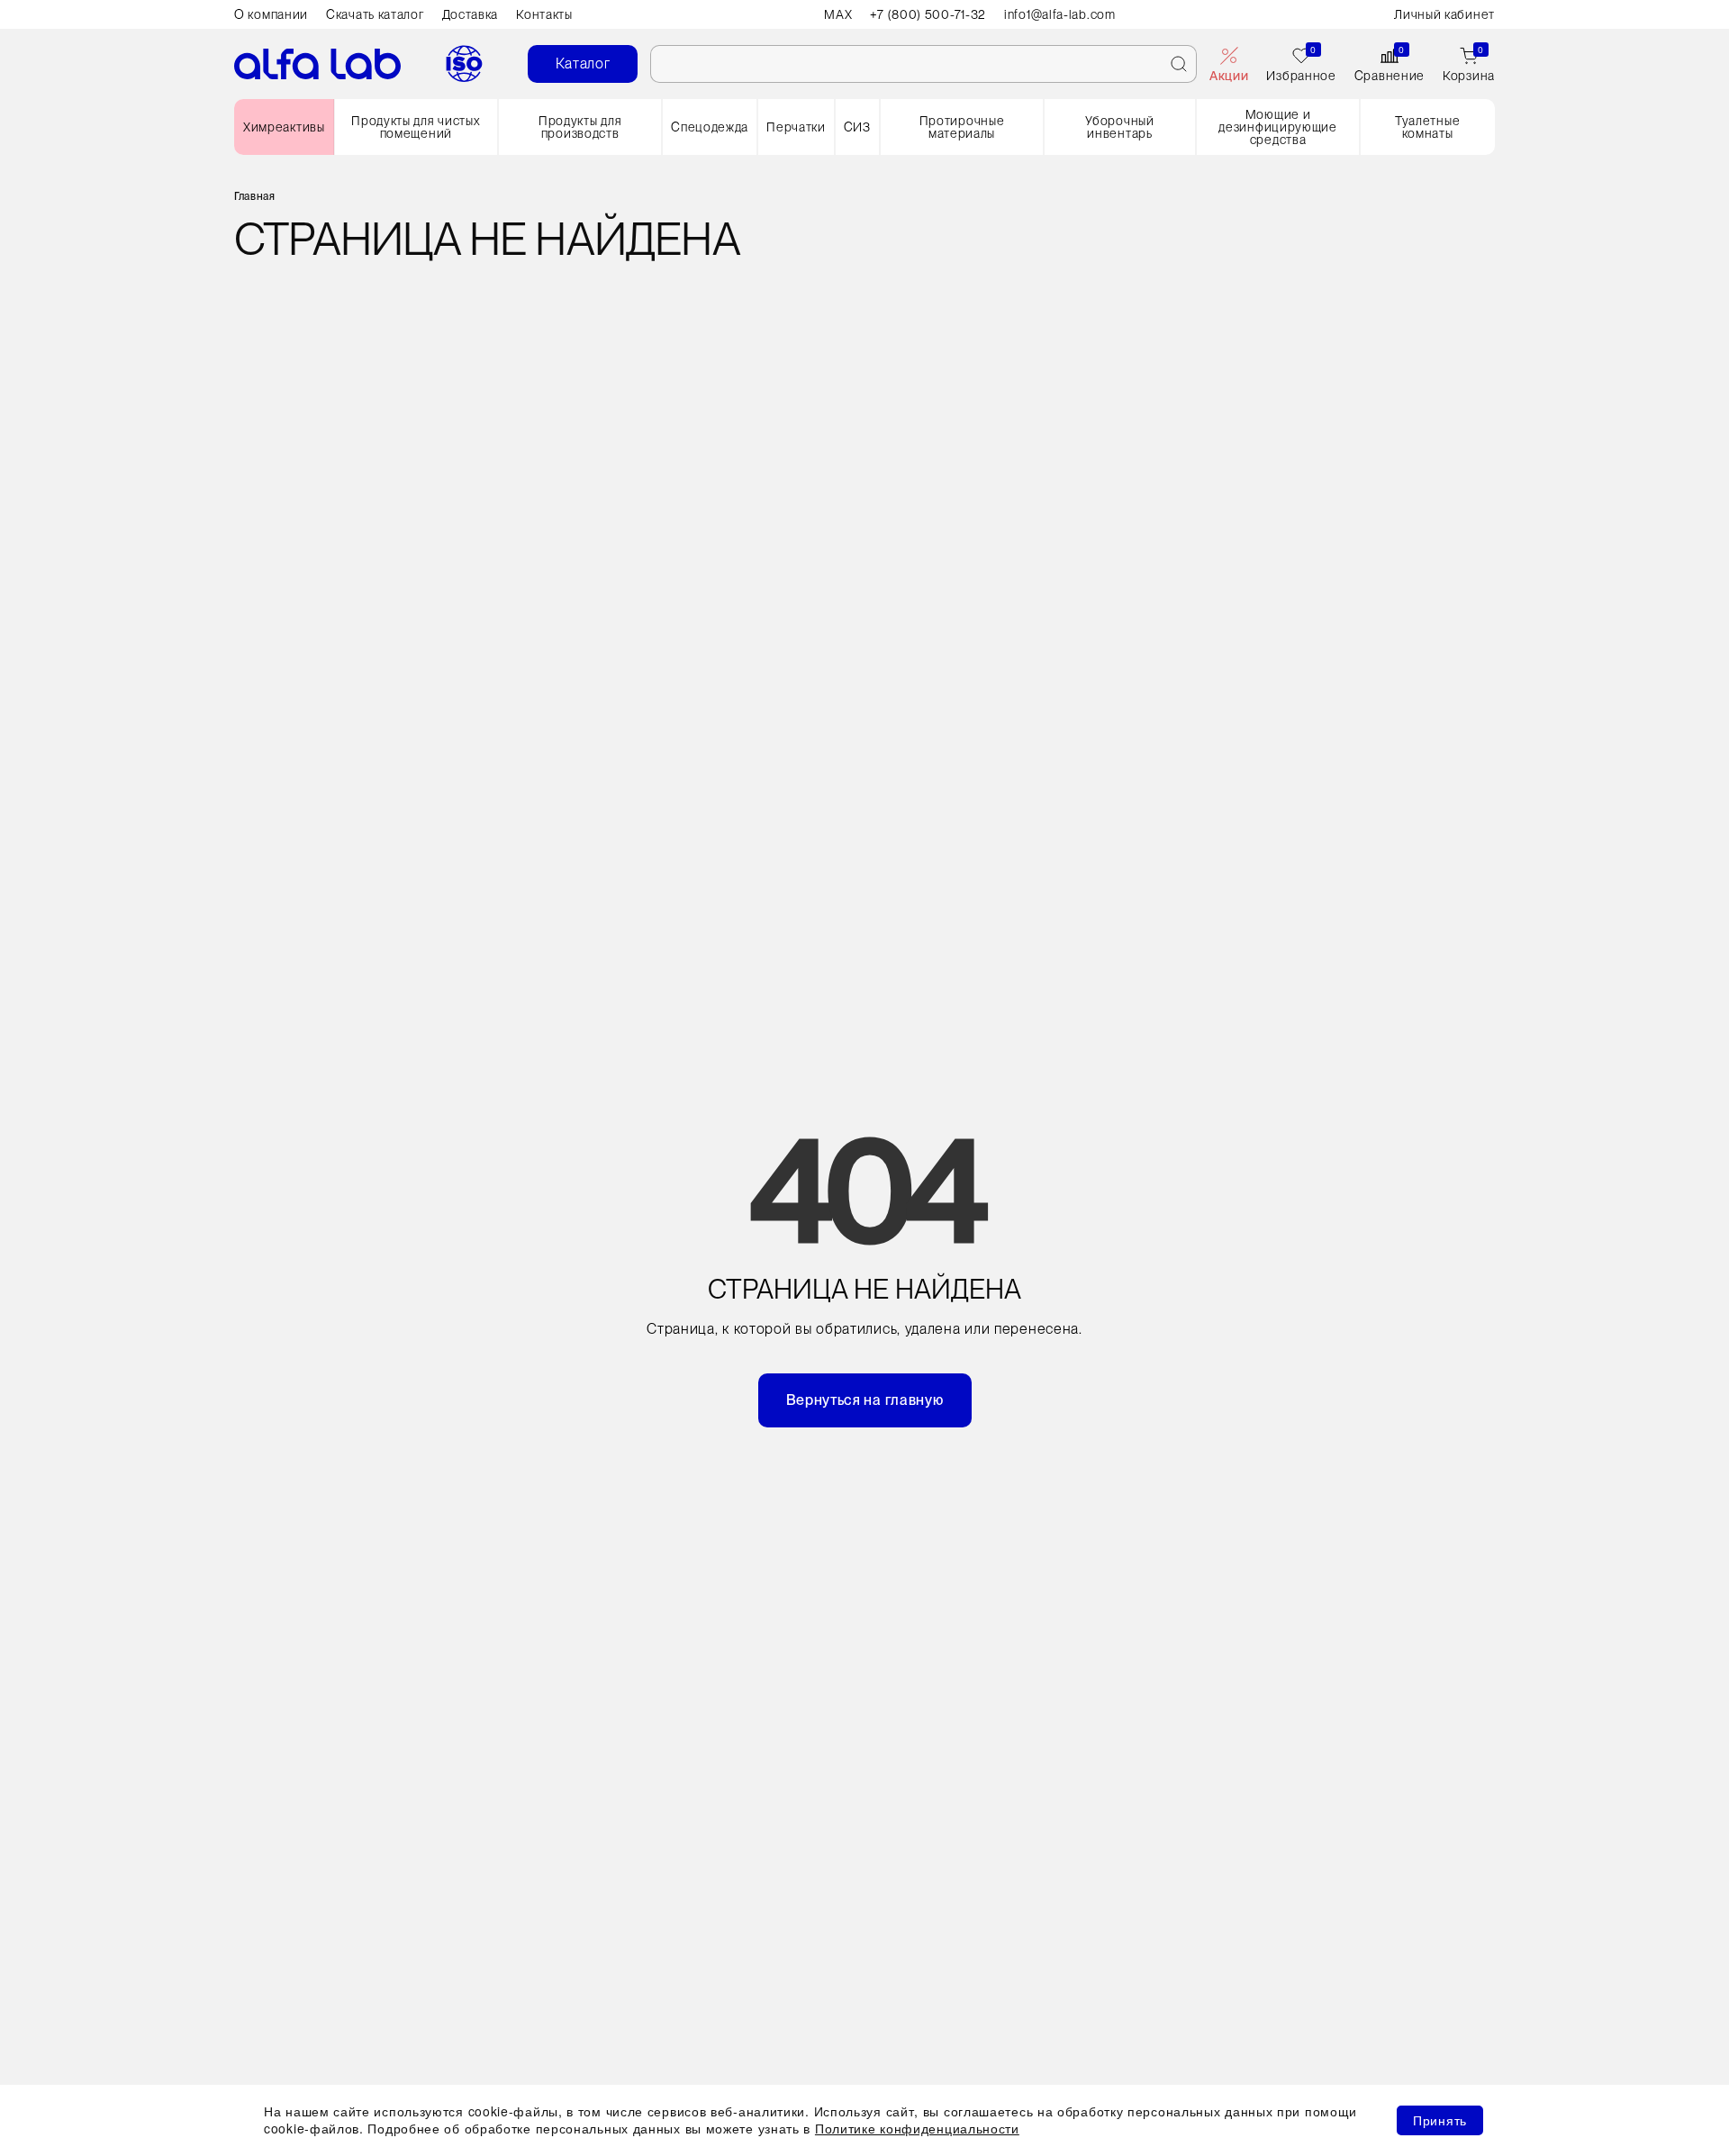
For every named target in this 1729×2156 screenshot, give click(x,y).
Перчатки (796, 127)
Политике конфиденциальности (917, 2128)
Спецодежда (710, 127)
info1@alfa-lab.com (1060, 14)
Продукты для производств (580, 127)
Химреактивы (284, 127)
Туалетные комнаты (1427, 127)
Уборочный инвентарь (1119, 127)
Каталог (583, 63)
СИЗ (857, 127)
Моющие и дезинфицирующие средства (1278, 127)
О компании (271, 14)
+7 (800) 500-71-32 (928, 14)
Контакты (544, 14)
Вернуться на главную (865, 1400)
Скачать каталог (375, 14)
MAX (838, 14)
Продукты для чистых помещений (416, 127)
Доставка (471, 14)
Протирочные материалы (962, 127)
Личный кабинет (1444, 14)
